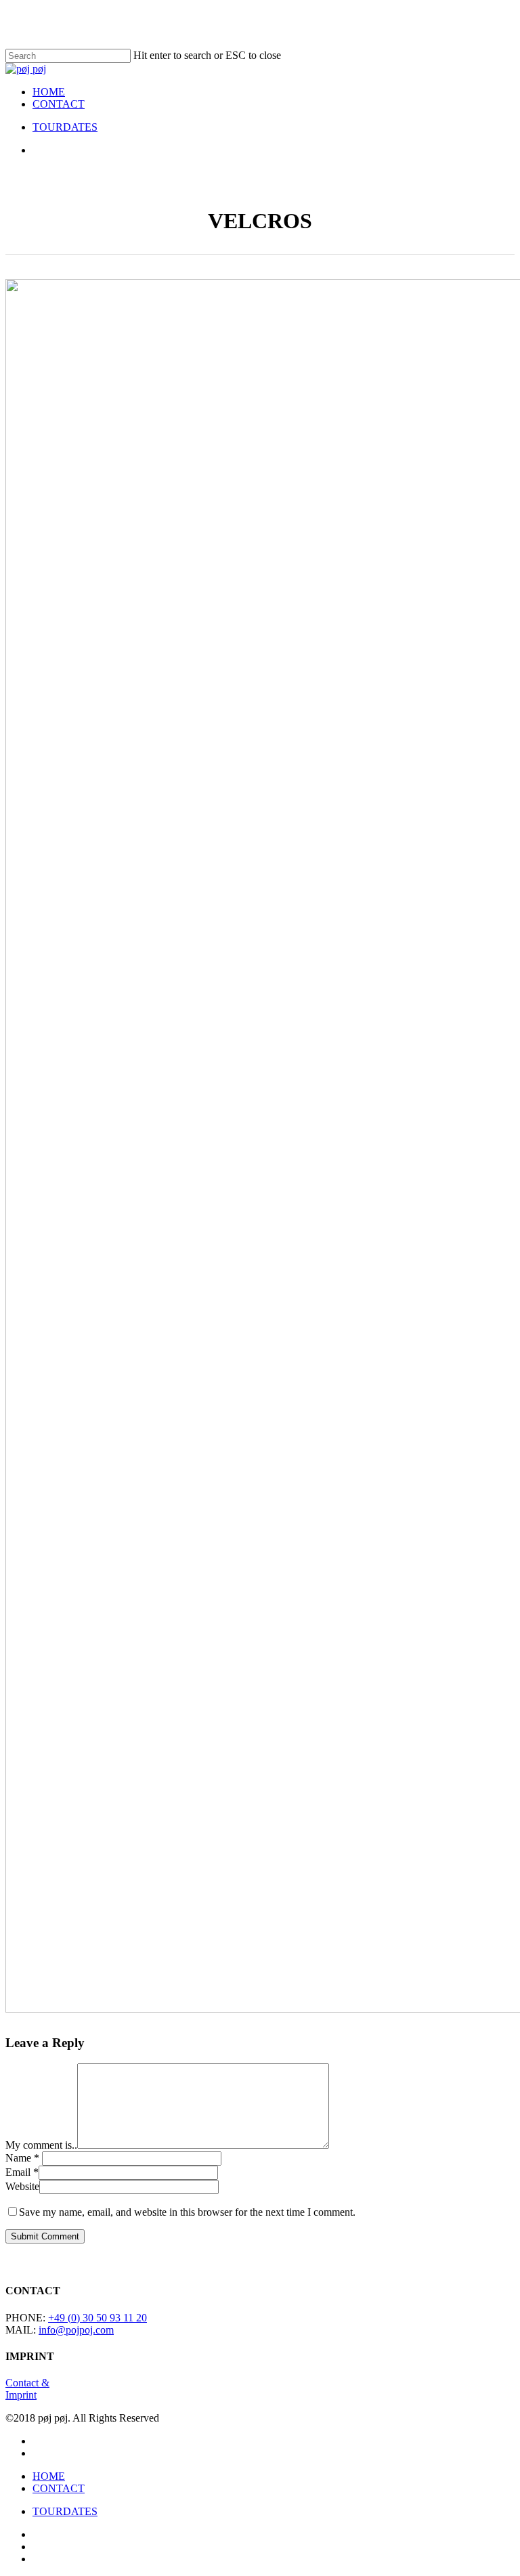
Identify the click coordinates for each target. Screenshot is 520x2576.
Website (22, 2186)
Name (22, 2158)
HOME (49, 2476)
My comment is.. (41, 2145)
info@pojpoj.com (76, 2330)
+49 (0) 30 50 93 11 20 (97, 2318)
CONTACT (59, 2488)
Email (22, 2172)
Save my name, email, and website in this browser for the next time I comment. (187, 2212)
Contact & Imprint (27, 2389)
